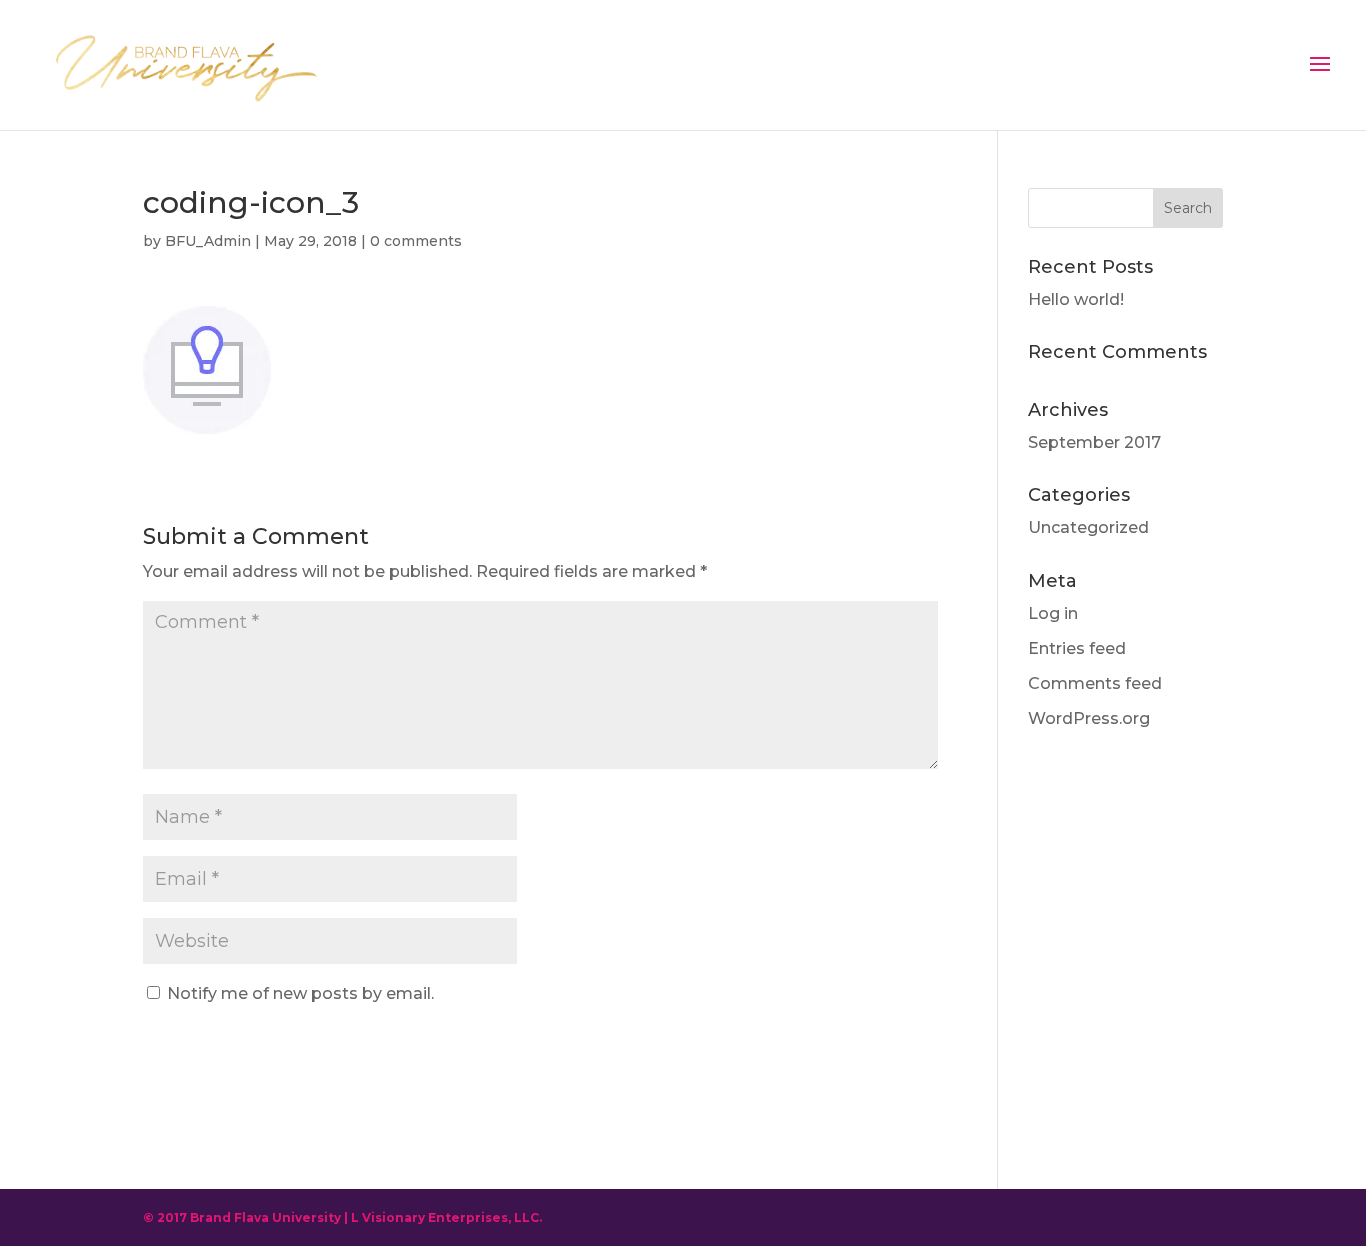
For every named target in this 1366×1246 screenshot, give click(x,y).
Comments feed (1095, 683)
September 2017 (1094, 442)
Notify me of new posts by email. (300, 993)
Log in (1053, 613)
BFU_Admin (208, 241)
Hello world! (1076, 299)
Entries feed (1077, 648)
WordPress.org (1089, 718)
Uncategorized (1088, 527)
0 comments (416, 241)
